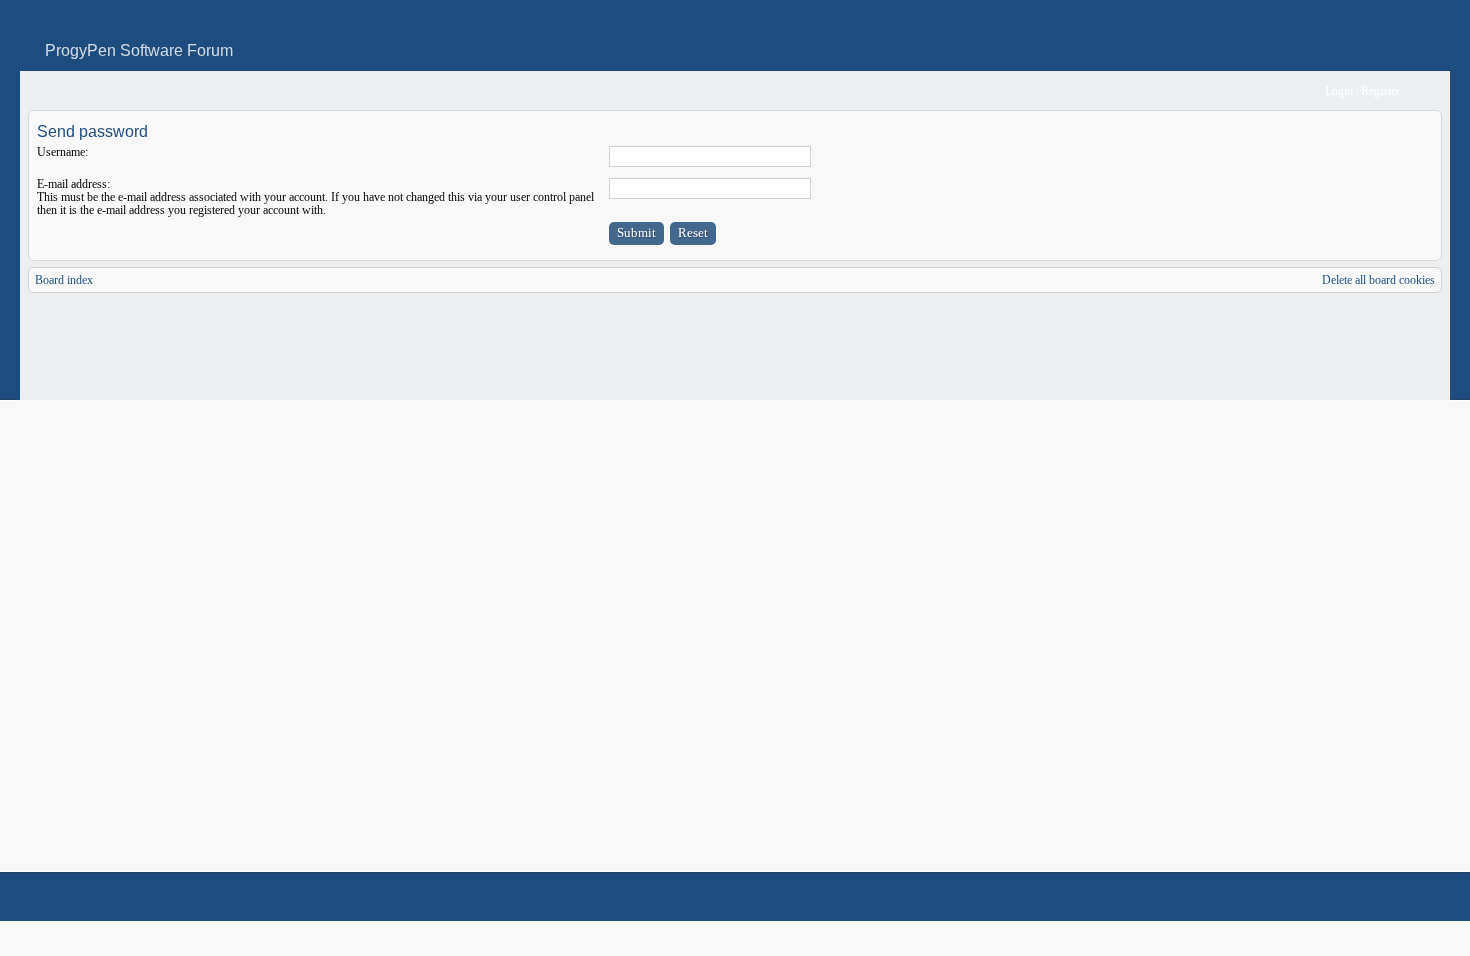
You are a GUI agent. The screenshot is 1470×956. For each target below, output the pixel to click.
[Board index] (41, 91)
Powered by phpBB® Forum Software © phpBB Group (1412, 897)
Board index (64, 280)
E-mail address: (73, 184)
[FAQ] (1279, 91)
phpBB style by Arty (1352, 897)
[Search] (1247, 91)
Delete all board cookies (1378, 280)
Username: (62, 152)
